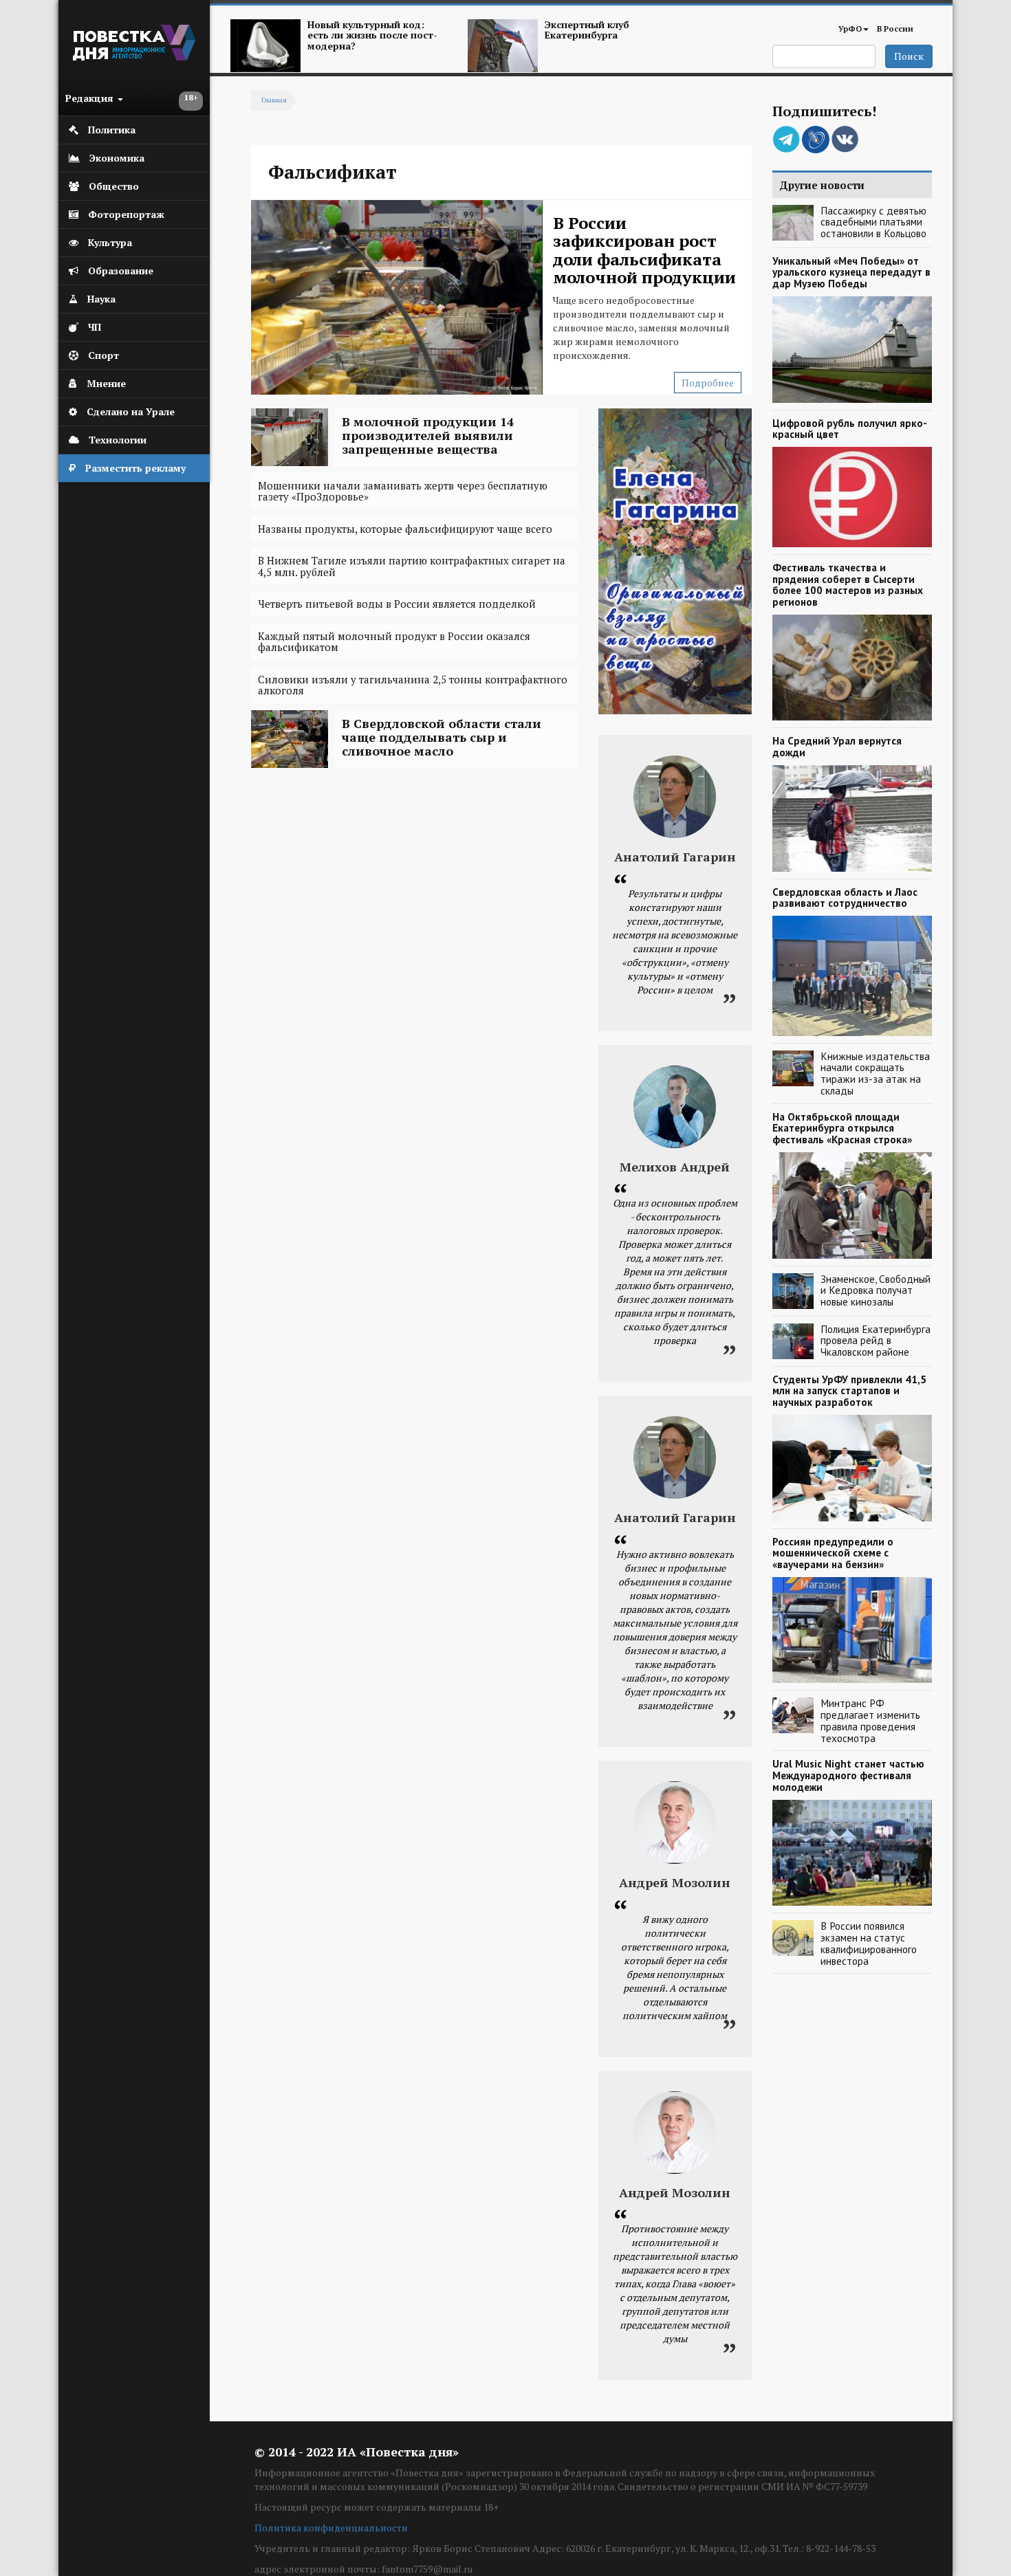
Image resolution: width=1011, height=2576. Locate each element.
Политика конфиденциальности (331, 2528)
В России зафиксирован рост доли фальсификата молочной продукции (644, 250)
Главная (274, 100)
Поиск (909, 56)
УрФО (850, 29)
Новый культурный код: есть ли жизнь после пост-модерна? (372, 35)
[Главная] (134, 57)
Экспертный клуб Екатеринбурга (587, 30)
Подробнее (708, 383)
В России (895, 29)
